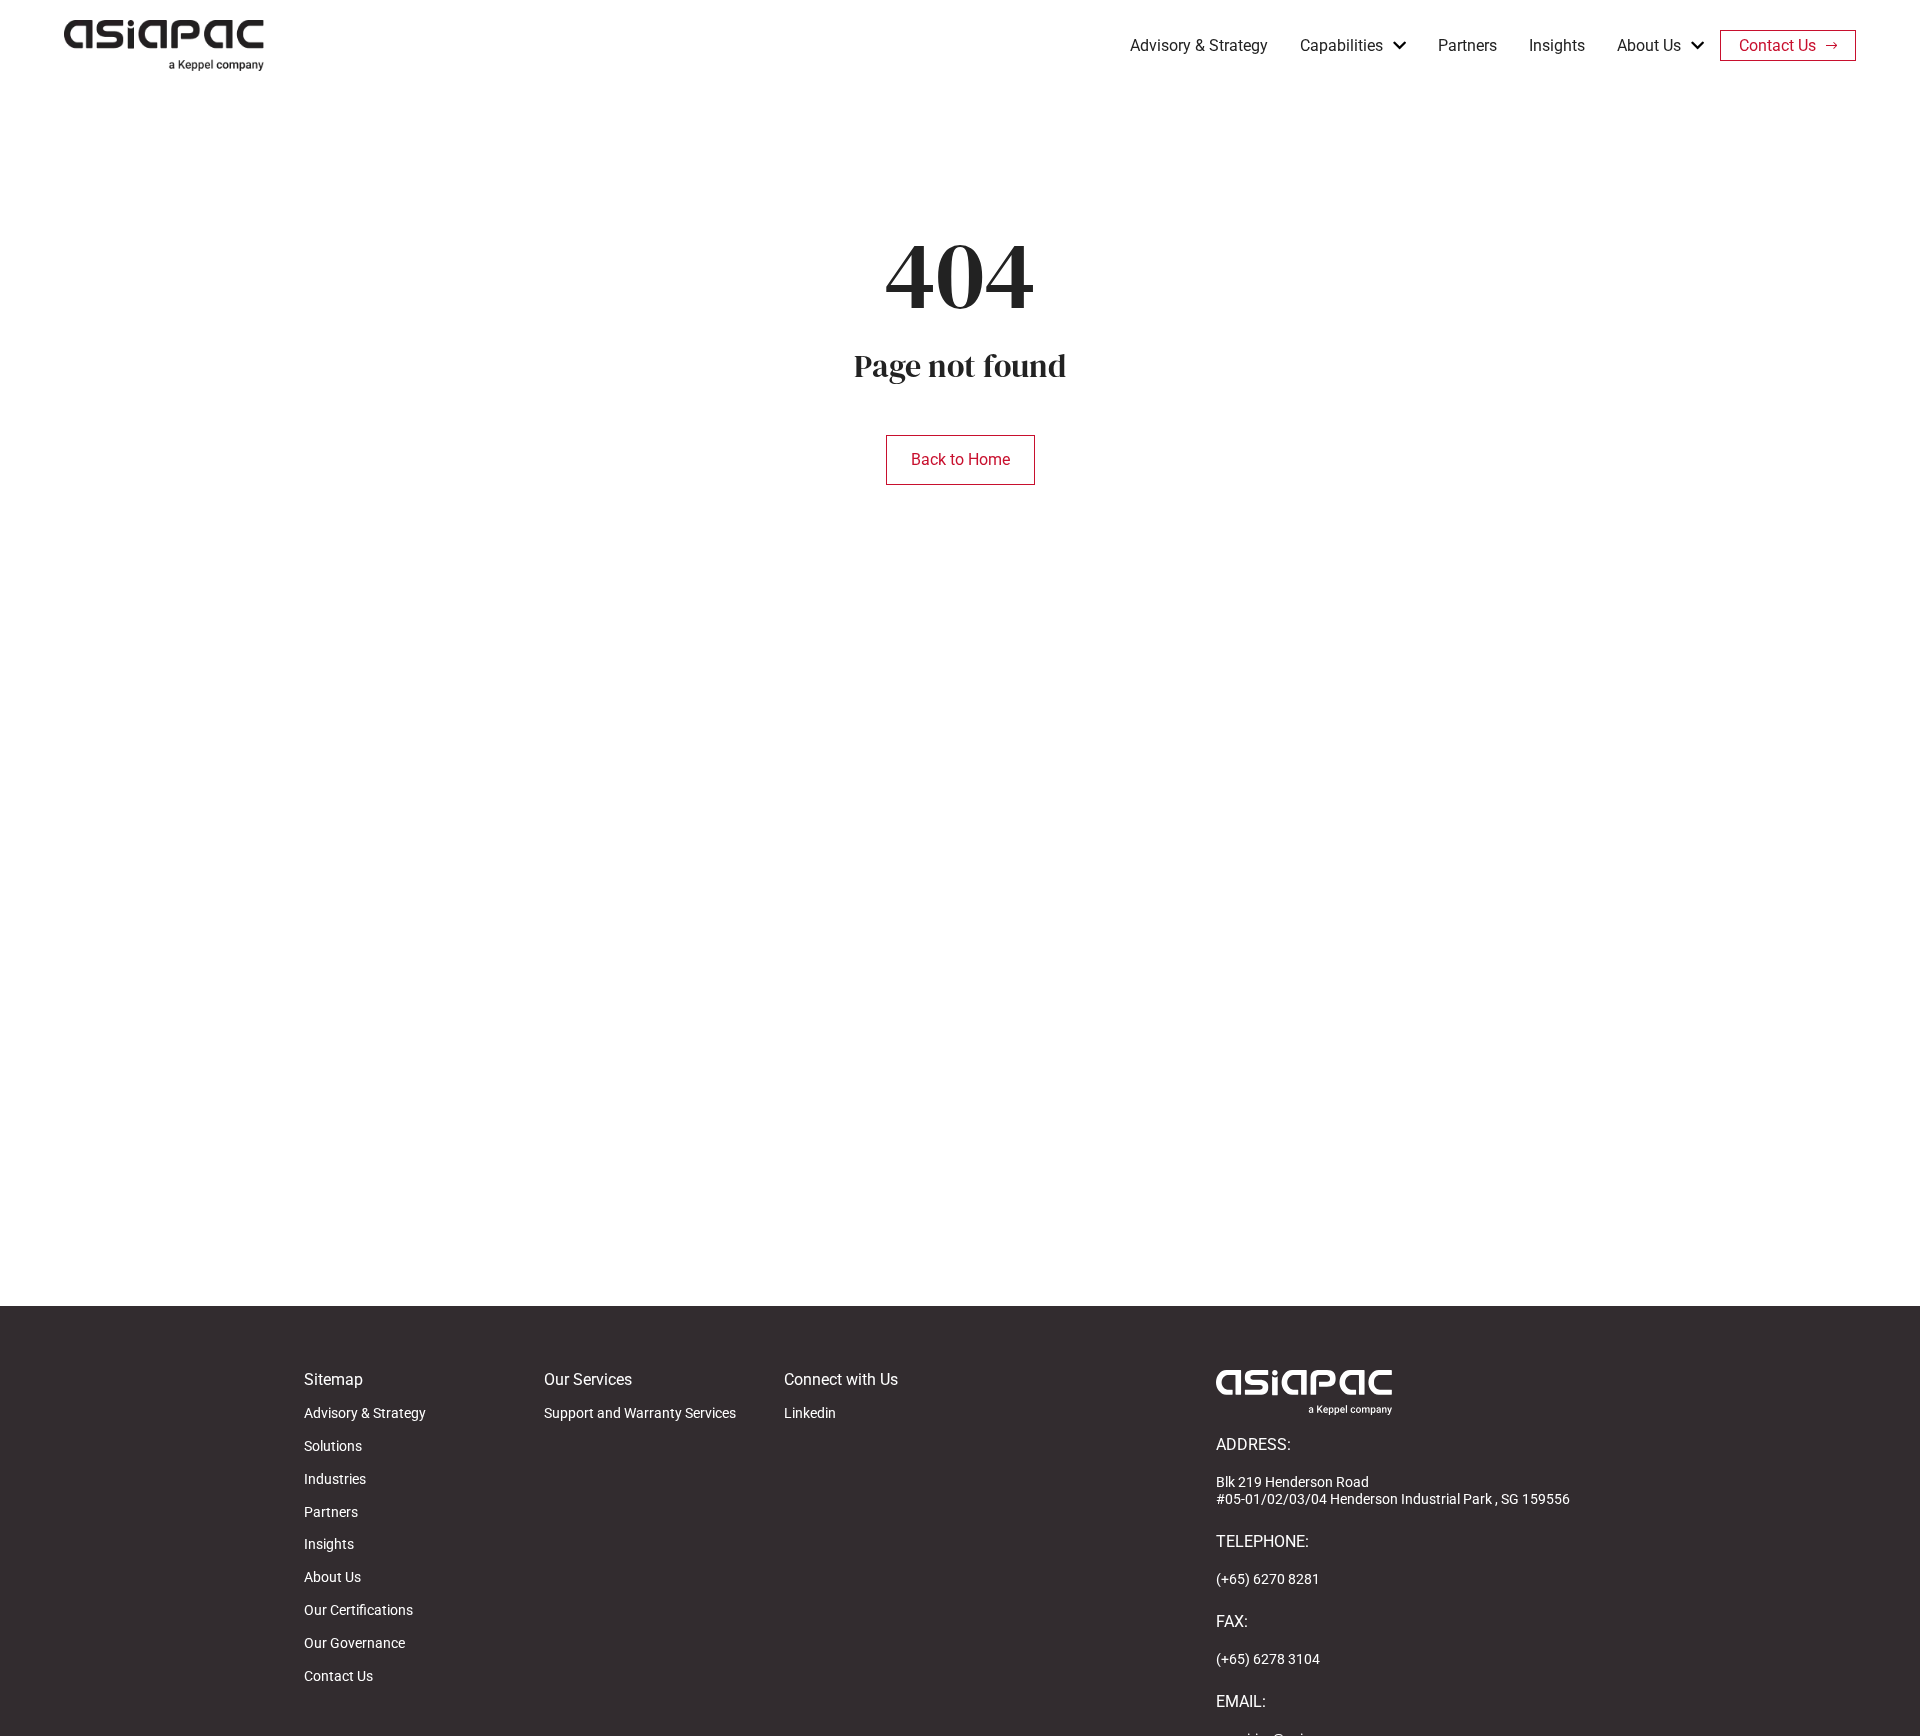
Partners (1467, 45)
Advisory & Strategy (1199, 45)
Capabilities (1341, 45)
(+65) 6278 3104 (1268, 1659)
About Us (1649, 45)
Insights (1557, 45)
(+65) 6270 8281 (1268, 1579)
